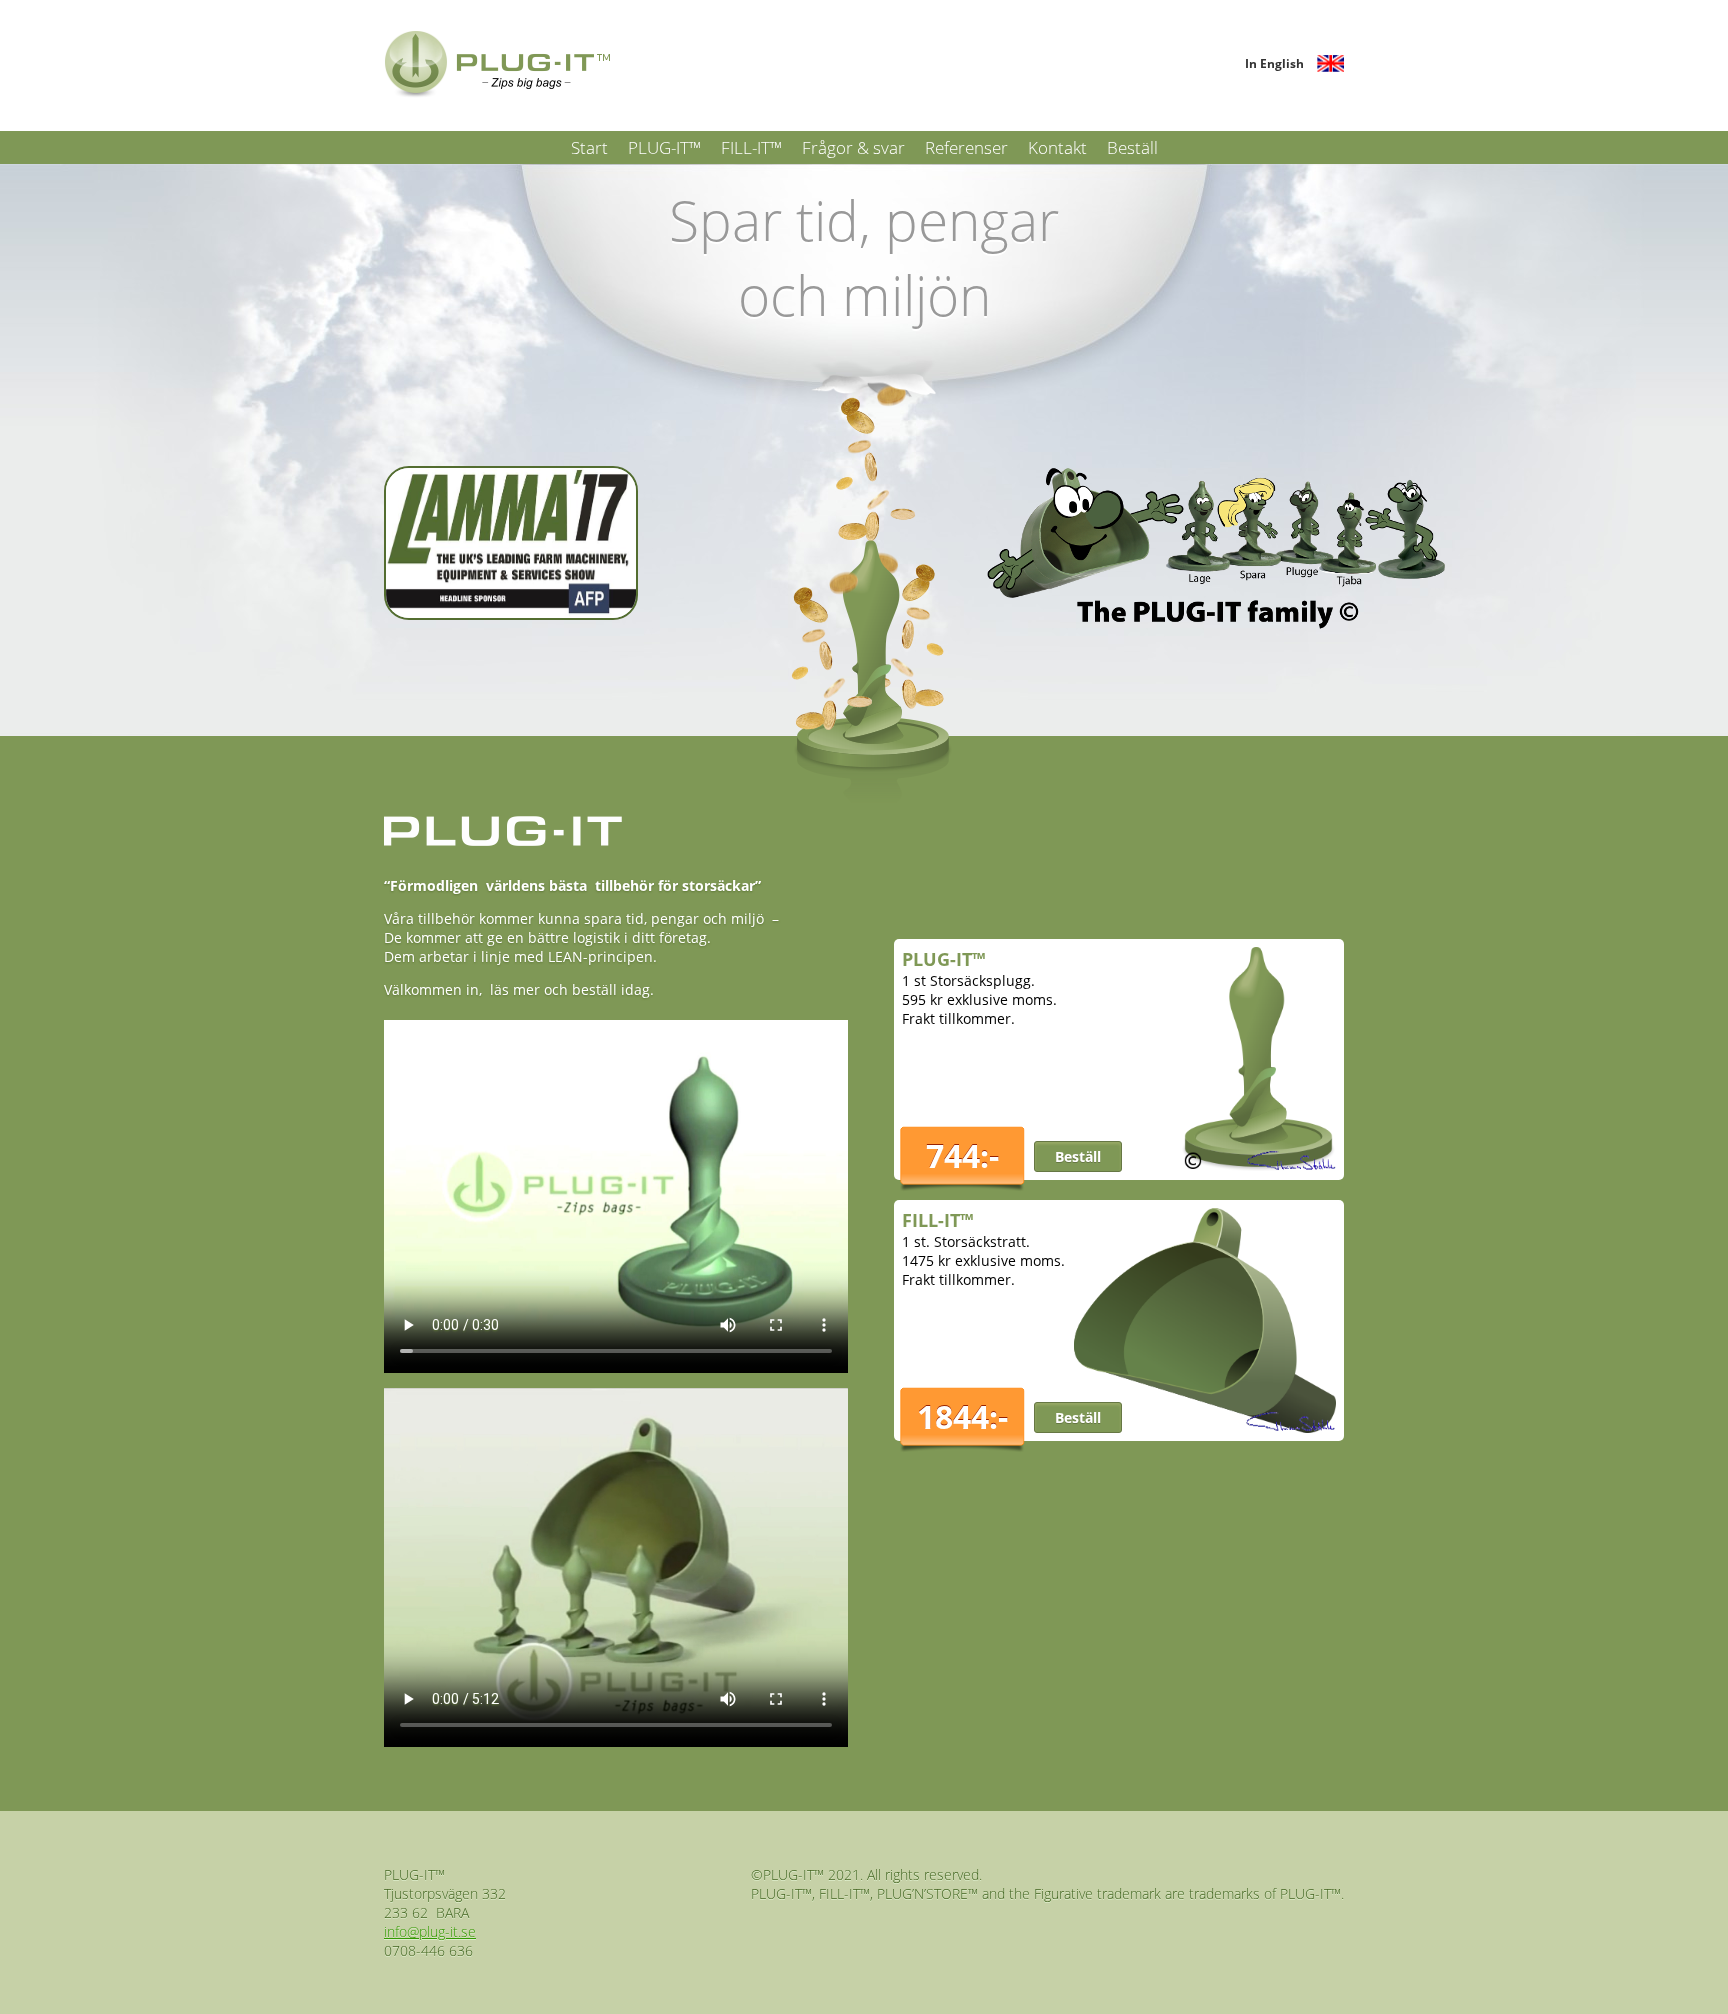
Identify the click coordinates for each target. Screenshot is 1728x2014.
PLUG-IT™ (664, 147)
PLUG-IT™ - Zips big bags (499, 65)
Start (589, 147)
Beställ (1132, 147)
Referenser (966, 147)
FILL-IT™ (751, 147)
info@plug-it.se (430, 1931)
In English (1274, 63)
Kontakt (1057, 147)
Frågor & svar (853, 147)
